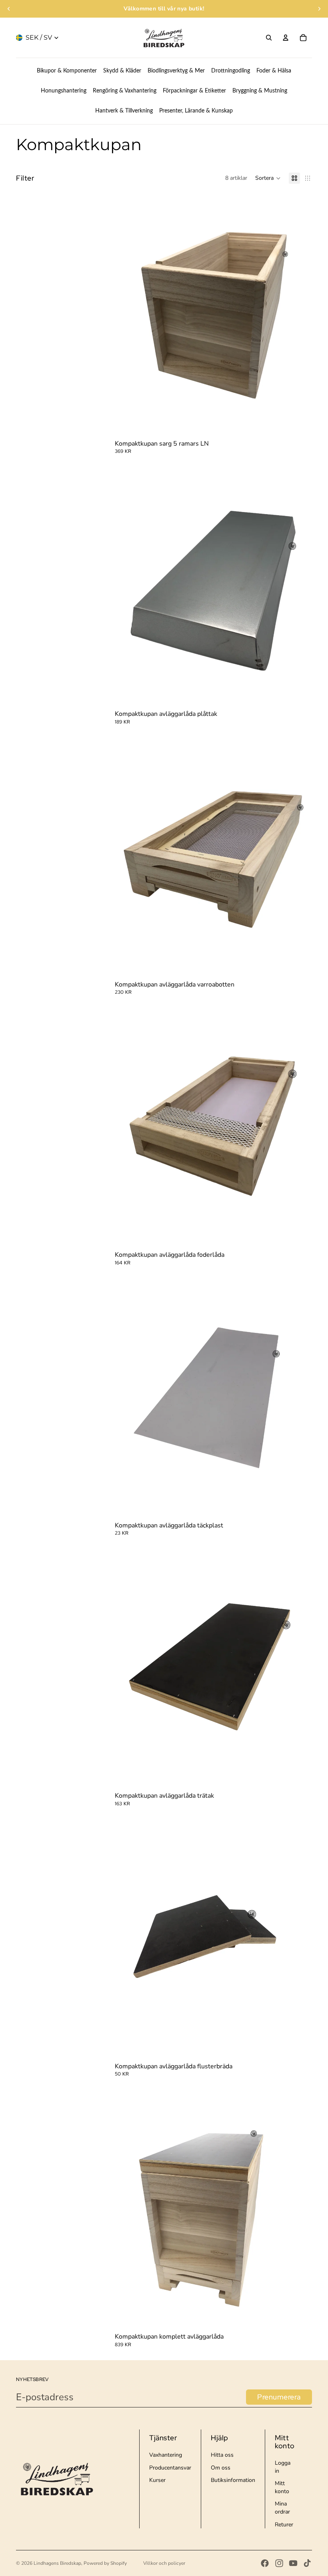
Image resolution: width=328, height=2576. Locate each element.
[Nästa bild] (319, 9)
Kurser (157, 2480)
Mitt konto (282, 2487)
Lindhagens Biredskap (57, 2563)
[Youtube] (293, 2563)
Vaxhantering (166, 2455)
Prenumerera (279, 2397)
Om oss (221, 2468)
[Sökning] (269, 38)
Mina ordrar (282, 2508)
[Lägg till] (300, 425)
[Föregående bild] (9, 9)
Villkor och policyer (164, 2563)
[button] (268, 178)
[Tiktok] (307, 2563)
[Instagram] (279, 2563)
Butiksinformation (233, 2480)
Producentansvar (170, 2468)
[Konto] (286, 38)
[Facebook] (265, 2563)
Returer (284, 2525)
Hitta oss (222, 2455)
